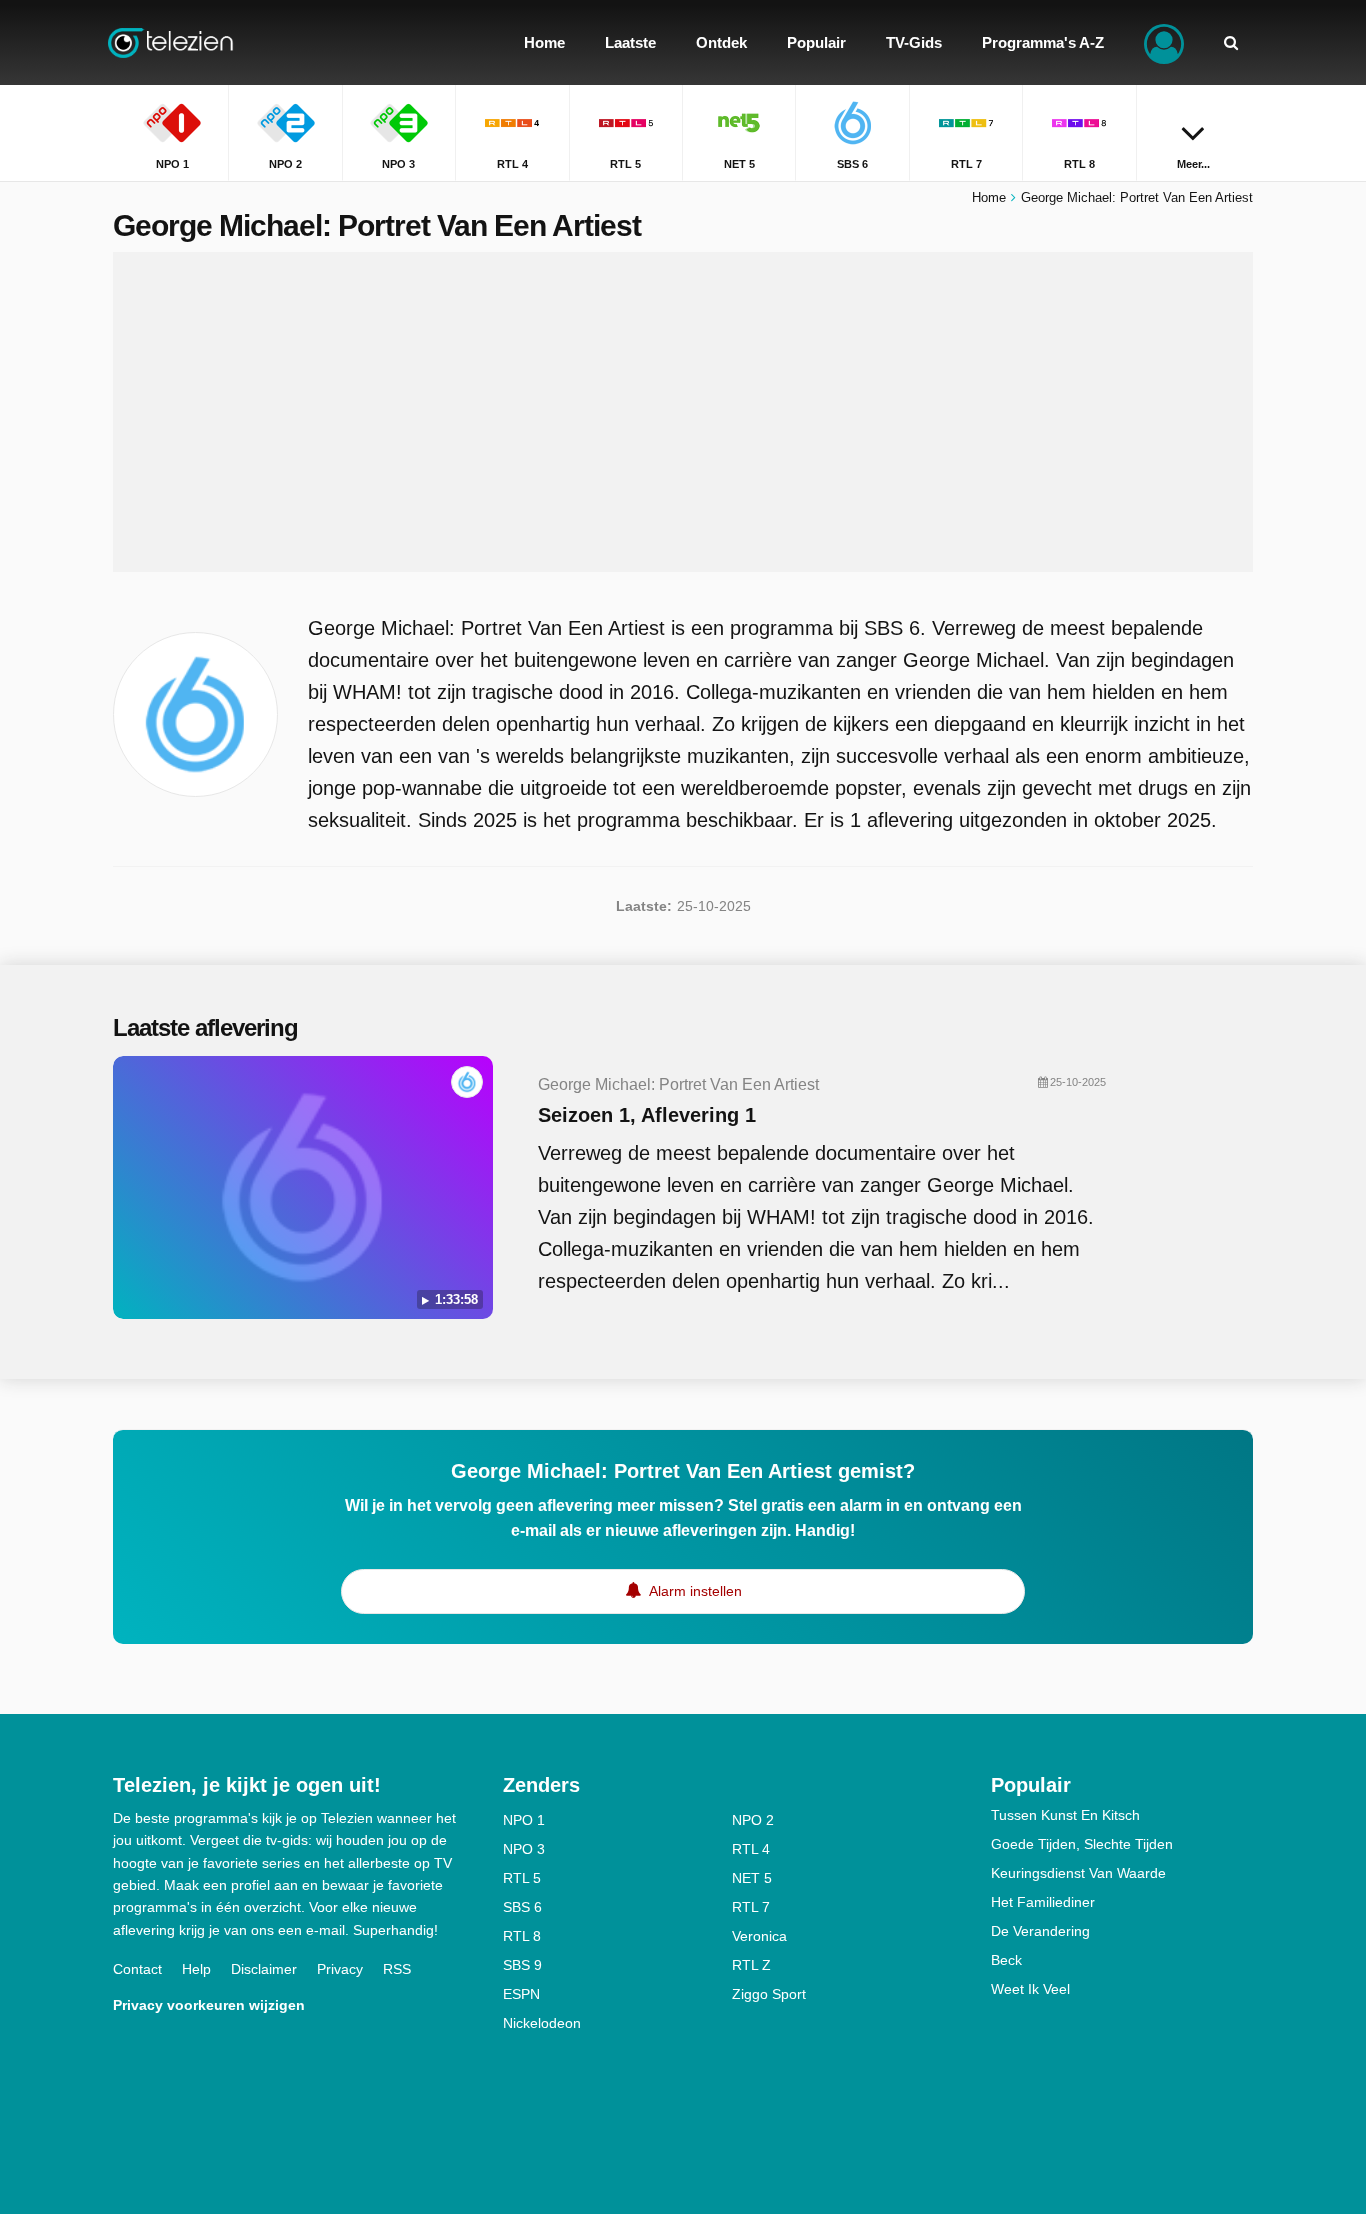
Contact (137, 1969)
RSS (397, 1969)
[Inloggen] (1164, 42)
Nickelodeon (542, 2023)
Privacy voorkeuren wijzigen (209, 2005)
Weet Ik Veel (1030, 1989)
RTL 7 (751, 1907)
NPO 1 (524, 1820)
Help (196, 1969)
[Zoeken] (1231, 42)
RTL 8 (522, 1936)
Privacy (340, 1969)
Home (989, 197)
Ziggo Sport (769, 1994)
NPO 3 (524, 1849)
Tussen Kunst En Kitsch (1065, 1815)
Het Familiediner (1043, 1902)
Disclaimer (264, 1969)
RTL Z (751, 1965)
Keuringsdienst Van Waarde (1078, 1873)
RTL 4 (751, 1849)
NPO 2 (753, 1820)
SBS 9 (522, 1965)
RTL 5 (522, 1878)
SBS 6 (522, 1907)
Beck (1006, 1960)
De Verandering (1040, 1931)
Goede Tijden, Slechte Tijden (1082, 1844)
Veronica (759, 1936)
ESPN (521, 1994)
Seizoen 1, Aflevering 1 (647, 1115)
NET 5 (752, 1878)
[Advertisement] (683, 412)
